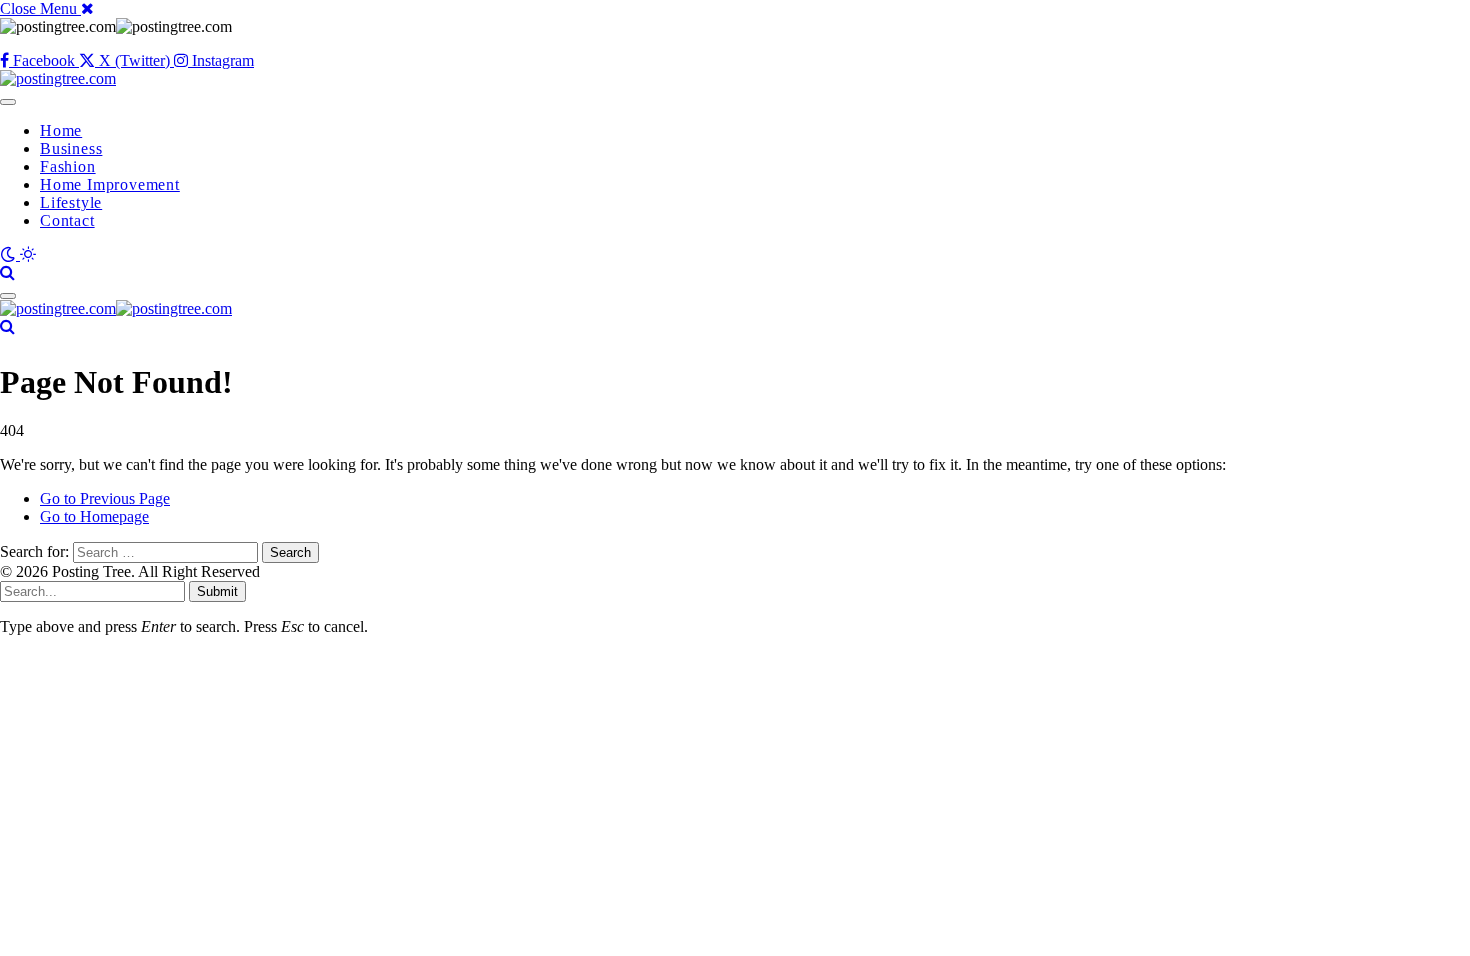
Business (71, 148)
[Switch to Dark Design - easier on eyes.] (10, 254)
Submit (217, 591)
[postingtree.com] (58, 78)
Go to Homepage (94, 516)
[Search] (7, 272)
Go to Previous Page (105, 498)
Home (61, 130)
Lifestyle (71, 202)
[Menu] (8, 102)
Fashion (68, 166)
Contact (67, 220)
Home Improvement (110, 184)
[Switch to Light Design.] (28, 254)
